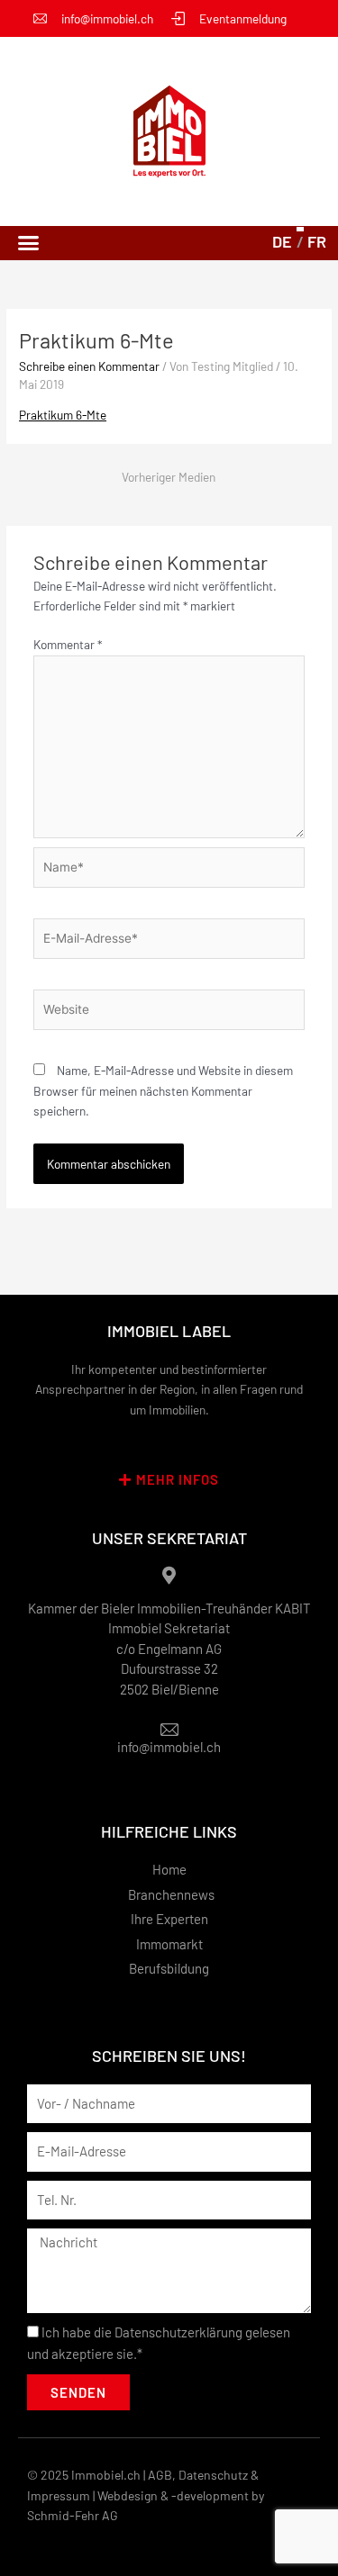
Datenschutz (213, 2475)
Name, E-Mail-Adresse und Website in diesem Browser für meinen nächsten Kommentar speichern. (163, 1090)
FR (317, 241)
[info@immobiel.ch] (169, 1730)
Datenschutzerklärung (178, 2332)
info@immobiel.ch (169, 1747)
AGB (160, 2475)
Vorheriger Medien (169, 477)
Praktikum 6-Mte (63, 415)
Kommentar (68, 644)
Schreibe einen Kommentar (89, 366)
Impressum (59, 2495)
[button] (29, 243)
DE (282, 241)
